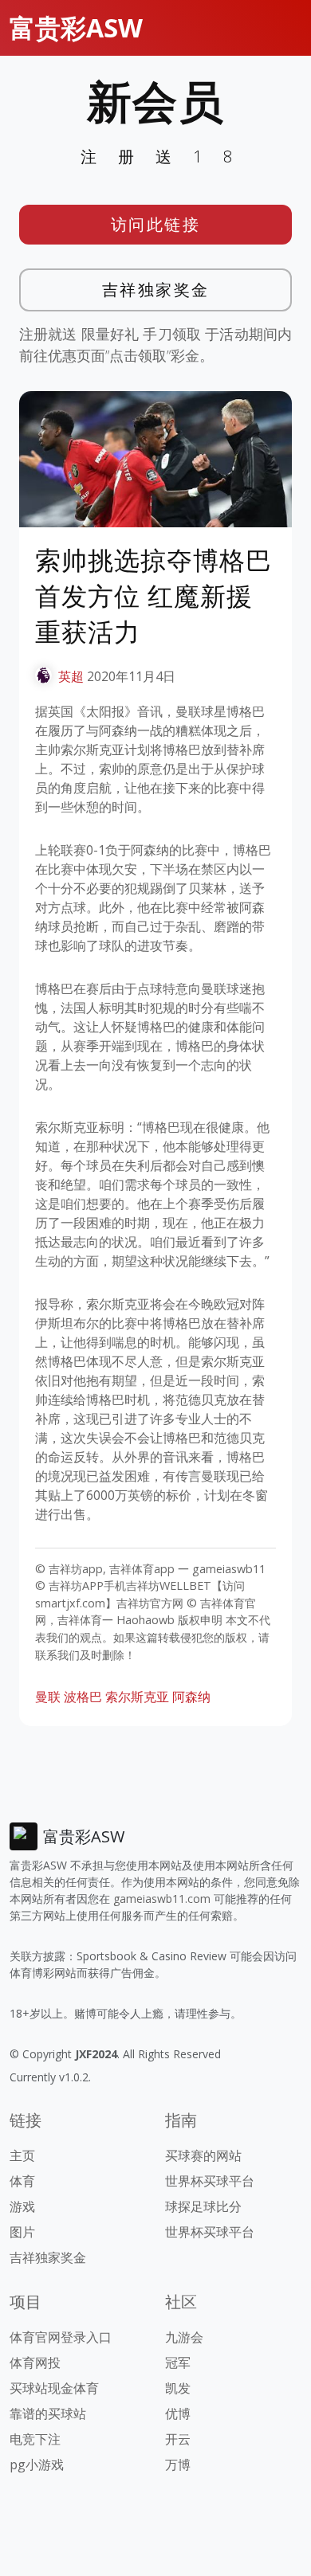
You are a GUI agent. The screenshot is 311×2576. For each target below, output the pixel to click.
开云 (178, 2439)
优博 (178, 2414)
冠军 (178, 2363)
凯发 (178, 2388)
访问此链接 (156, 224)
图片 (22, 2232)
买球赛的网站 (203, 2155)
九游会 (184, 2337)
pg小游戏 (37, 2464)
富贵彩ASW (76, 27)
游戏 (22, 2206)
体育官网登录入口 (61, 2337)
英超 (71, 676)
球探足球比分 (203, 2206)
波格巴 (83, 1697)
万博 (178, 2464)
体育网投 (35, 2363)
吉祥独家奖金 (156, 290)
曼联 (48, 1697)
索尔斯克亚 (137, 1697)
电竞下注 (35, 2439)
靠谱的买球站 (48, 2414)
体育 (22, 2181)
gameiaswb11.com (162, 1899)
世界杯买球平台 (210, 2181)
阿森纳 (191, 1697)
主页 (22, 2155)
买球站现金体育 (54, 2388)
